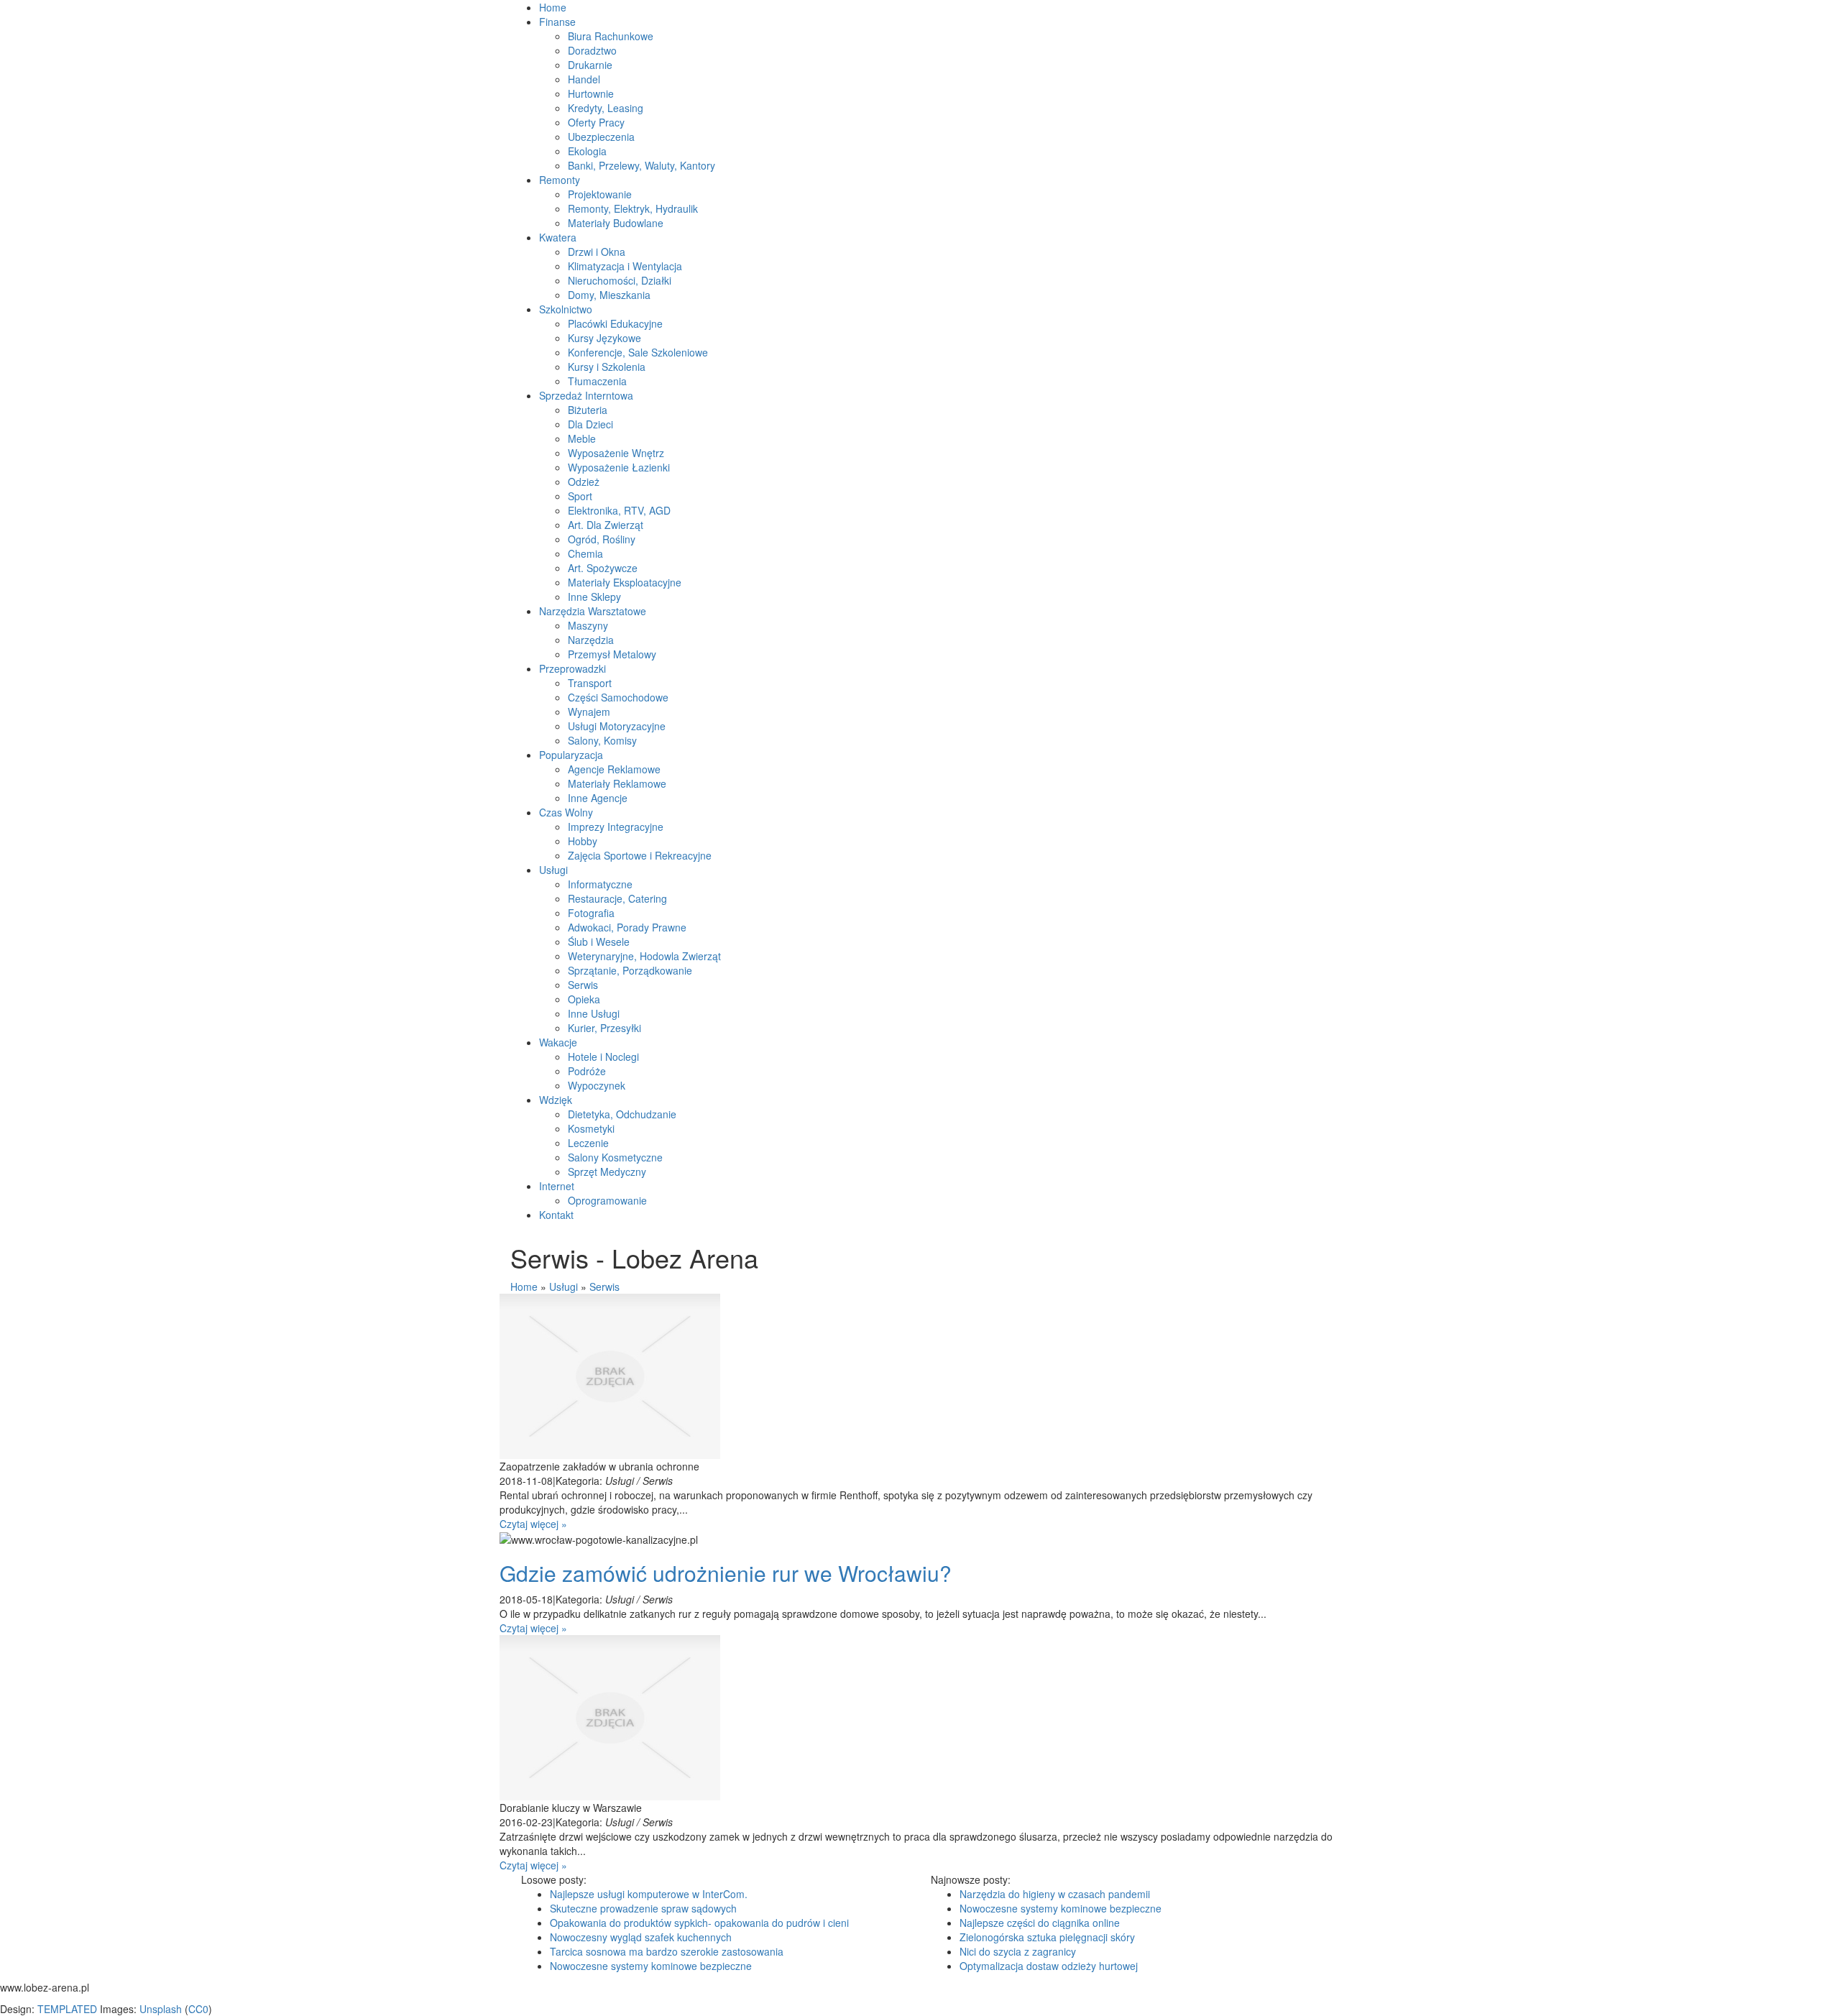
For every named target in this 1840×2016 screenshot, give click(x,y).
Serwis (604, 1287)
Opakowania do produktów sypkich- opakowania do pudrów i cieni (699, 1923)
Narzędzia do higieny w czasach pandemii (1055, 1894)
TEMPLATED (67, 2009)
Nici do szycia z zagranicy (1018, 1951)
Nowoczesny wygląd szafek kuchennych (641, 1937)
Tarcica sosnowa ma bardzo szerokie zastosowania (667, 1951)
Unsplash (161, 2009)
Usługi (563, 1287)
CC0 (198, 2009)
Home (524, 1287)
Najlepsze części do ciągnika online (1040, 1923)
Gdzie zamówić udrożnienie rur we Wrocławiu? (726, 1573)
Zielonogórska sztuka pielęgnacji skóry (1047, 1937)
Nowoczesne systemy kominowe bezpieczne (651, 1966)
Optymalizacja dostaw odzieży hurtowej (1049, 1966)
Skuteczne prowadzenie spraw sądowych (643, 1908)
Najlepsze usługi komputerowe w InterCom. (649, 1894)
